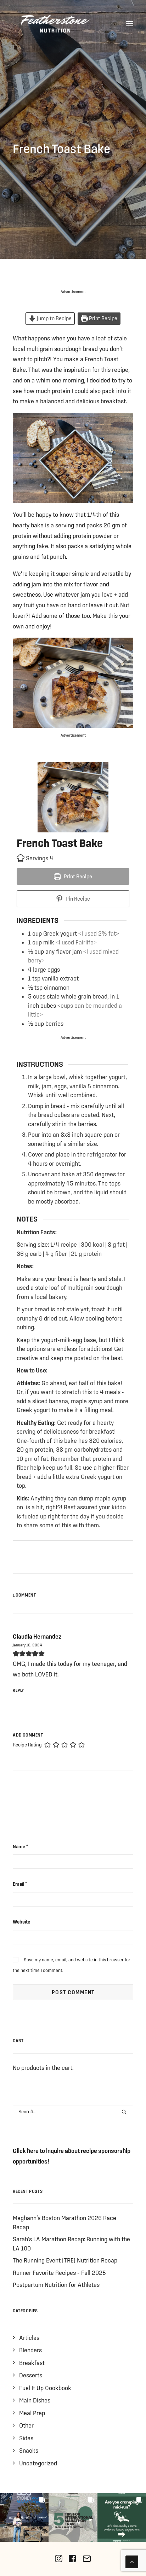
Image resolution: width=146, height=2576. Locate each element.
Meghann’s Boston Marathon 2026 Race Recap (64, 2222)
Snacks (29, 2450)
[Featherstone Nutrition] (55, 24)
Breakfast (32, 2363)
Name (20, 1846)
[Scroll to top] (132, 2561)
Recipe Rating (27, 1745)
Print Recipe (103, 318)
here (33, 2151)
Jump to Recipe (54, 318)
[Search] (73, 2112)
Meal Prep (32, 2413)
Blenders (30, 2350)
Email (20, 1884)
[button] (130, 24)
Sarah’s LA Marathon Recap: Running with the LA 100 (71, 2244)
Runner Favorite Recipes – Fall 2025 (59, 2273)
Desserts (31, 2375)
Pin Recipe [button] (77, 899)
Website (21, 1922)
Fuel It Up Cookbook (45, 2388)
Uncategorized (38, 2463)
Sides (26, 2438)
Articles (29, 2338)
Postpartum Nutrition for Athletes (56, 2285)
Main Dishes (35, 2400)
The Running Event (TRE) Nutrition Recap (65, 2260)
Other (26, 2425)
